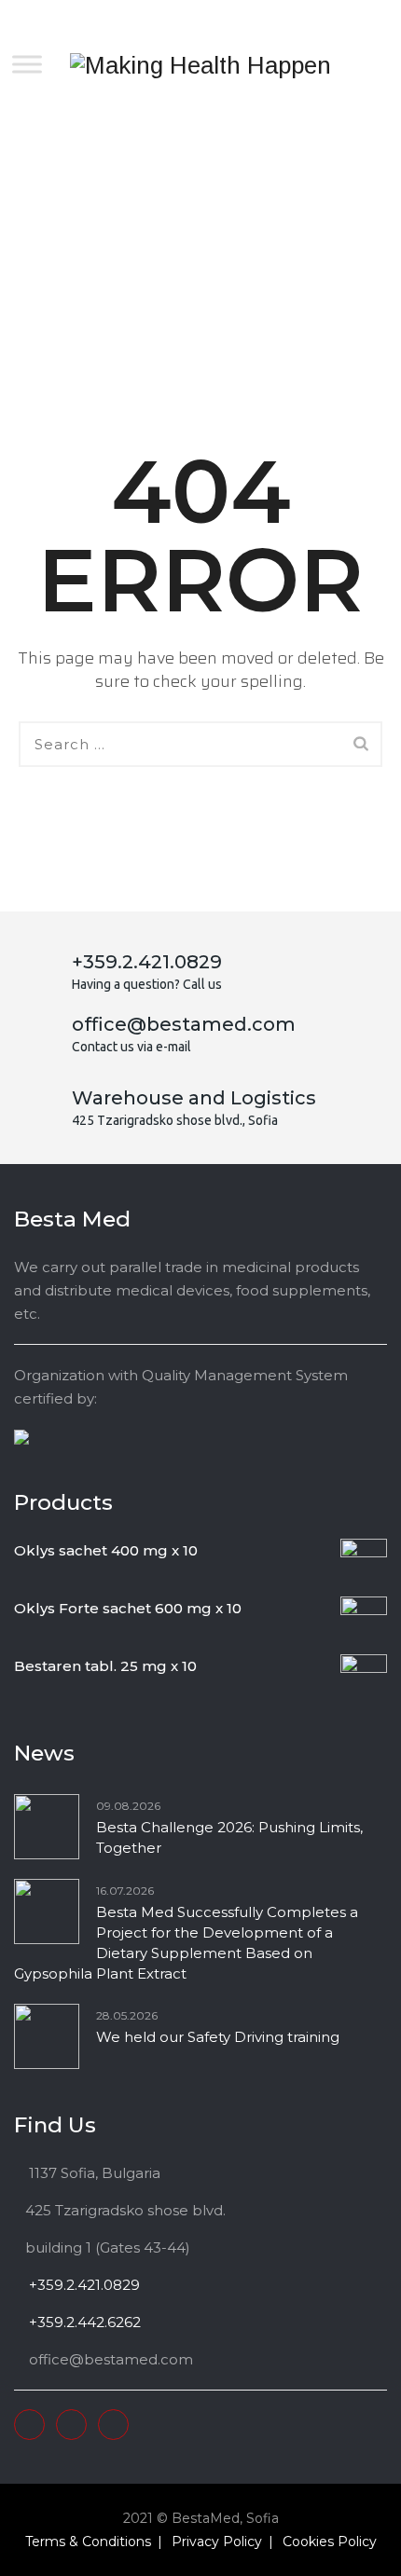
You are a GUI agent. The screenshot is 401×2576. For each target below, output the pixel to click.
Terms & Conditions (88, 2542)
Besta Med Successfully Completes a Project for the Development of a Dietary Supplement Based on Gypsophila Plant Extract (186, 1943)
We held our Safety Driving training (218, 2037)
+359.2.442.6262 (83, 2322)
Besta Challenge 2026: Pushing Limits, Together (229, 1837)
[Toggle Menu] (27, 64)
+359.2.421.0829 (83, 2285)
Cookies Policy (330, 2542)
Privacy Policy (217, 2542)
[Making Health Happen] (200, 65)
